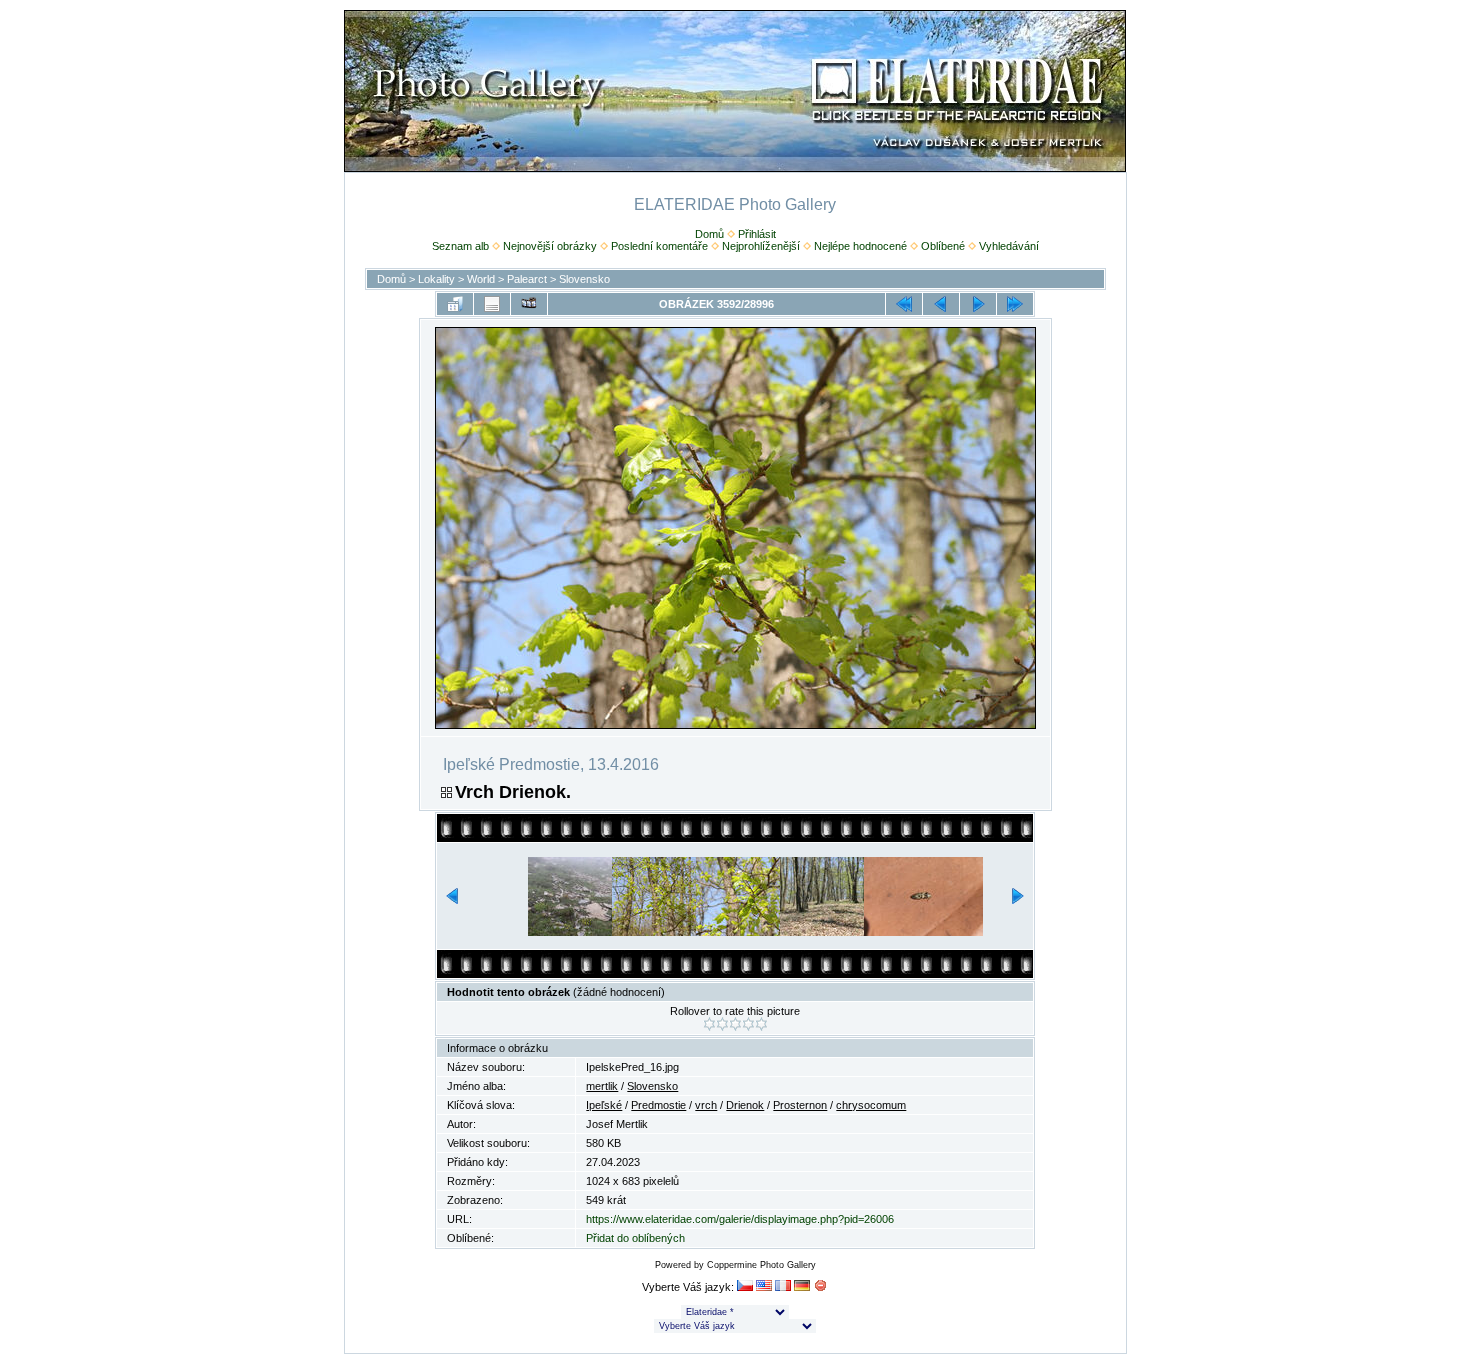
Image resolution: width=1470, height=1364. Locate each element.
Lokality (436, 279)
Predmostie (658, 1105)
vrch (706, 1105)
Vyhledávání (1009, 246)
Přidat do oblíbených (635, 1238)
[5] (761, 1024)
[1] (709, 1024)
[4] (748, 1024)
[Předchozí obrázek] (941, 304)
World (481, 279)
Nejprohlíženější (761, 246)
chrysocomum (871, 1105)
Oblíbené (943, 246)
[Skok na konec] (1015, 304)
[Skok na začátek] (904, 304)
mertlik (602, 1086)
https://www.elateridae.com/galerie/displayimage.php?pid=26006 (740, 1219)
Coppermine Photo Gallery (761, 1265)
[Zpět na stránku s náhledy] (455, 304)
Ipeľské (604, 1105)
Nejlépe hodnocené (860, 246)
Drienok (745, 1105)
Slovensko (584, 279)
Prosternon (800, 1105)
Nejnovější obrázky (550, 246)
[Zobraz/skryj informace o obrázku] (492, 304)
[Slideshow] (529, 304)
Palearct (527, 279)
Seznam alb (460, 246)
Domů (709, 234)
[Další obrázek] (978, 304)
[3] (735, 1024)
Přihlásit (757, 234)
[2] (722, 1024)
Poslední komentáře (659, 246)
